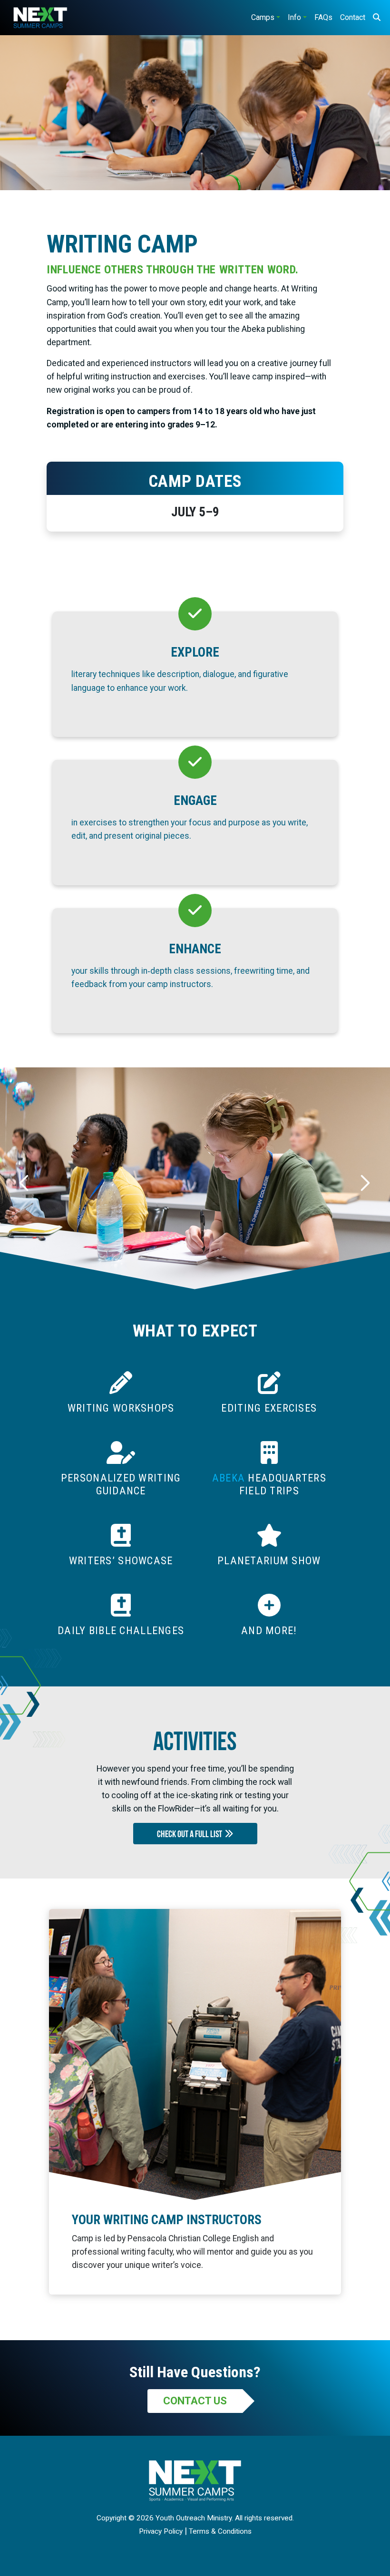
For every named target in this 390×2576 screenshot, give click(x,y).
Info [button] (294, 17)
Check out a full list (191, 1835)
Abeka (229, 1478)
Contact (353, 17)
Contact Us (195, 2401)
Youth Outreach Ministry (194, 2518)
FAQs (323, 17)
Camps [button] (263, 17)
